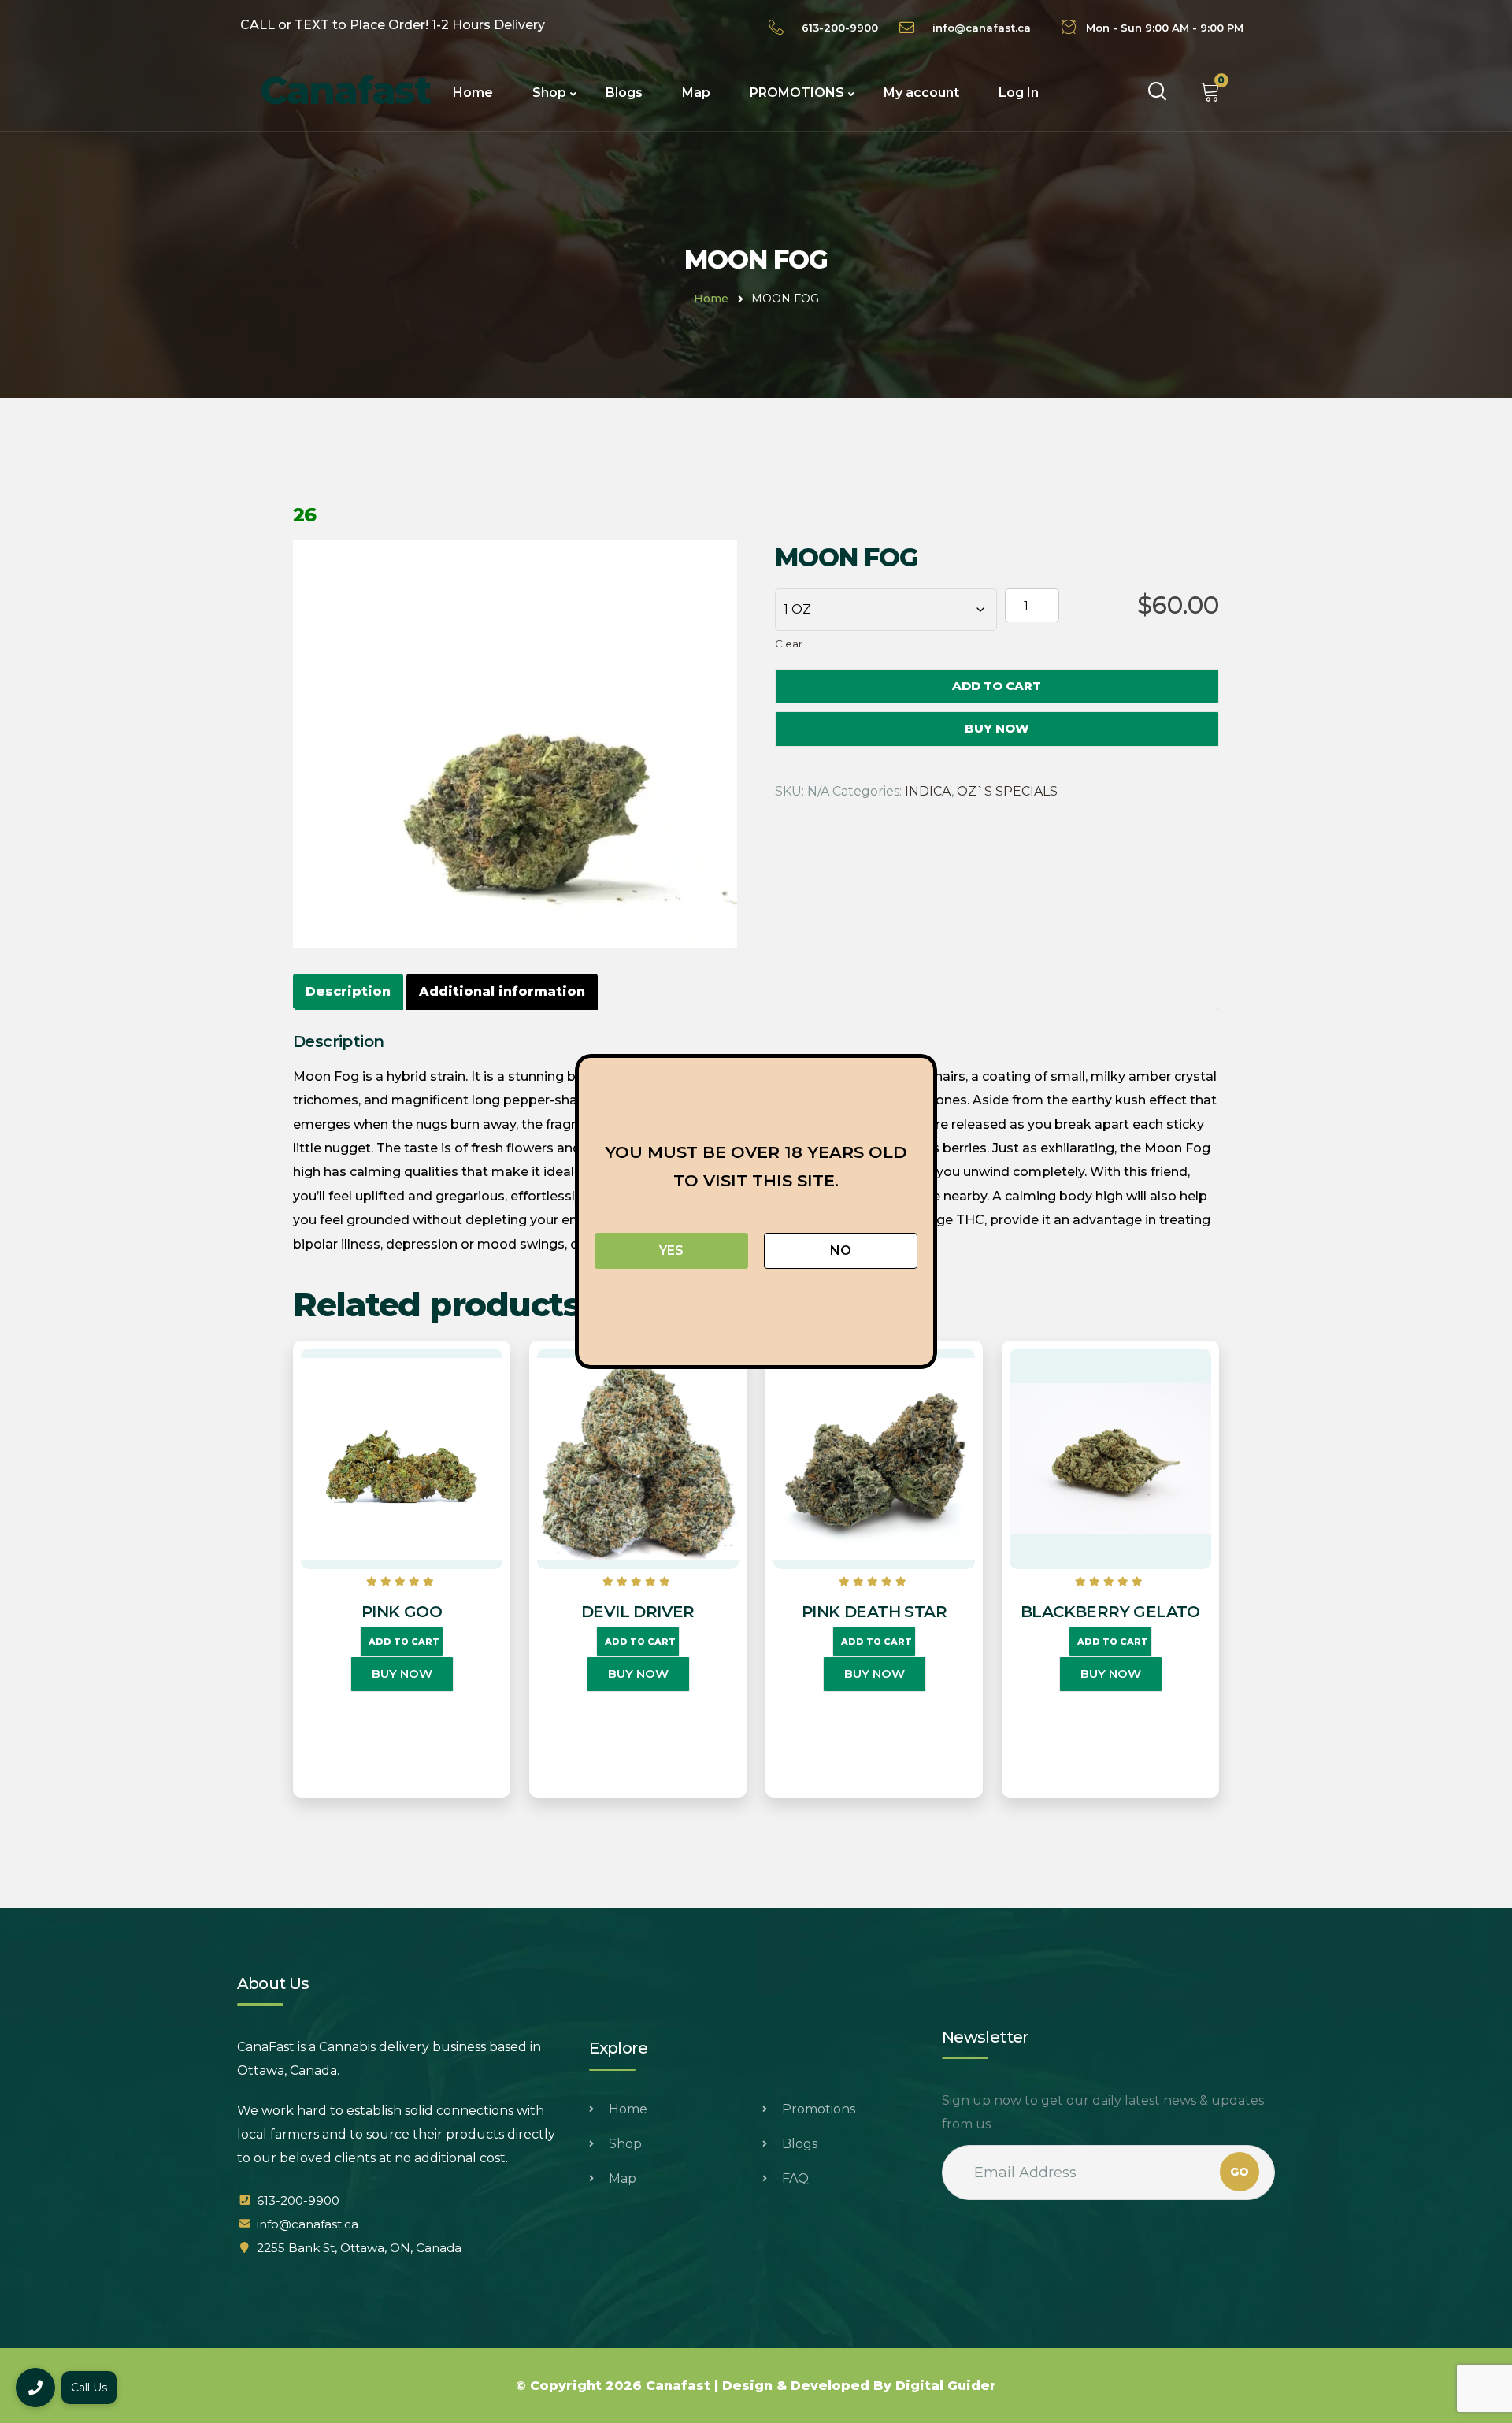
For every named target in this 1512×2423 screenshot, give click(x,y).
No (841, 1250)
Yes (671, 1250)
